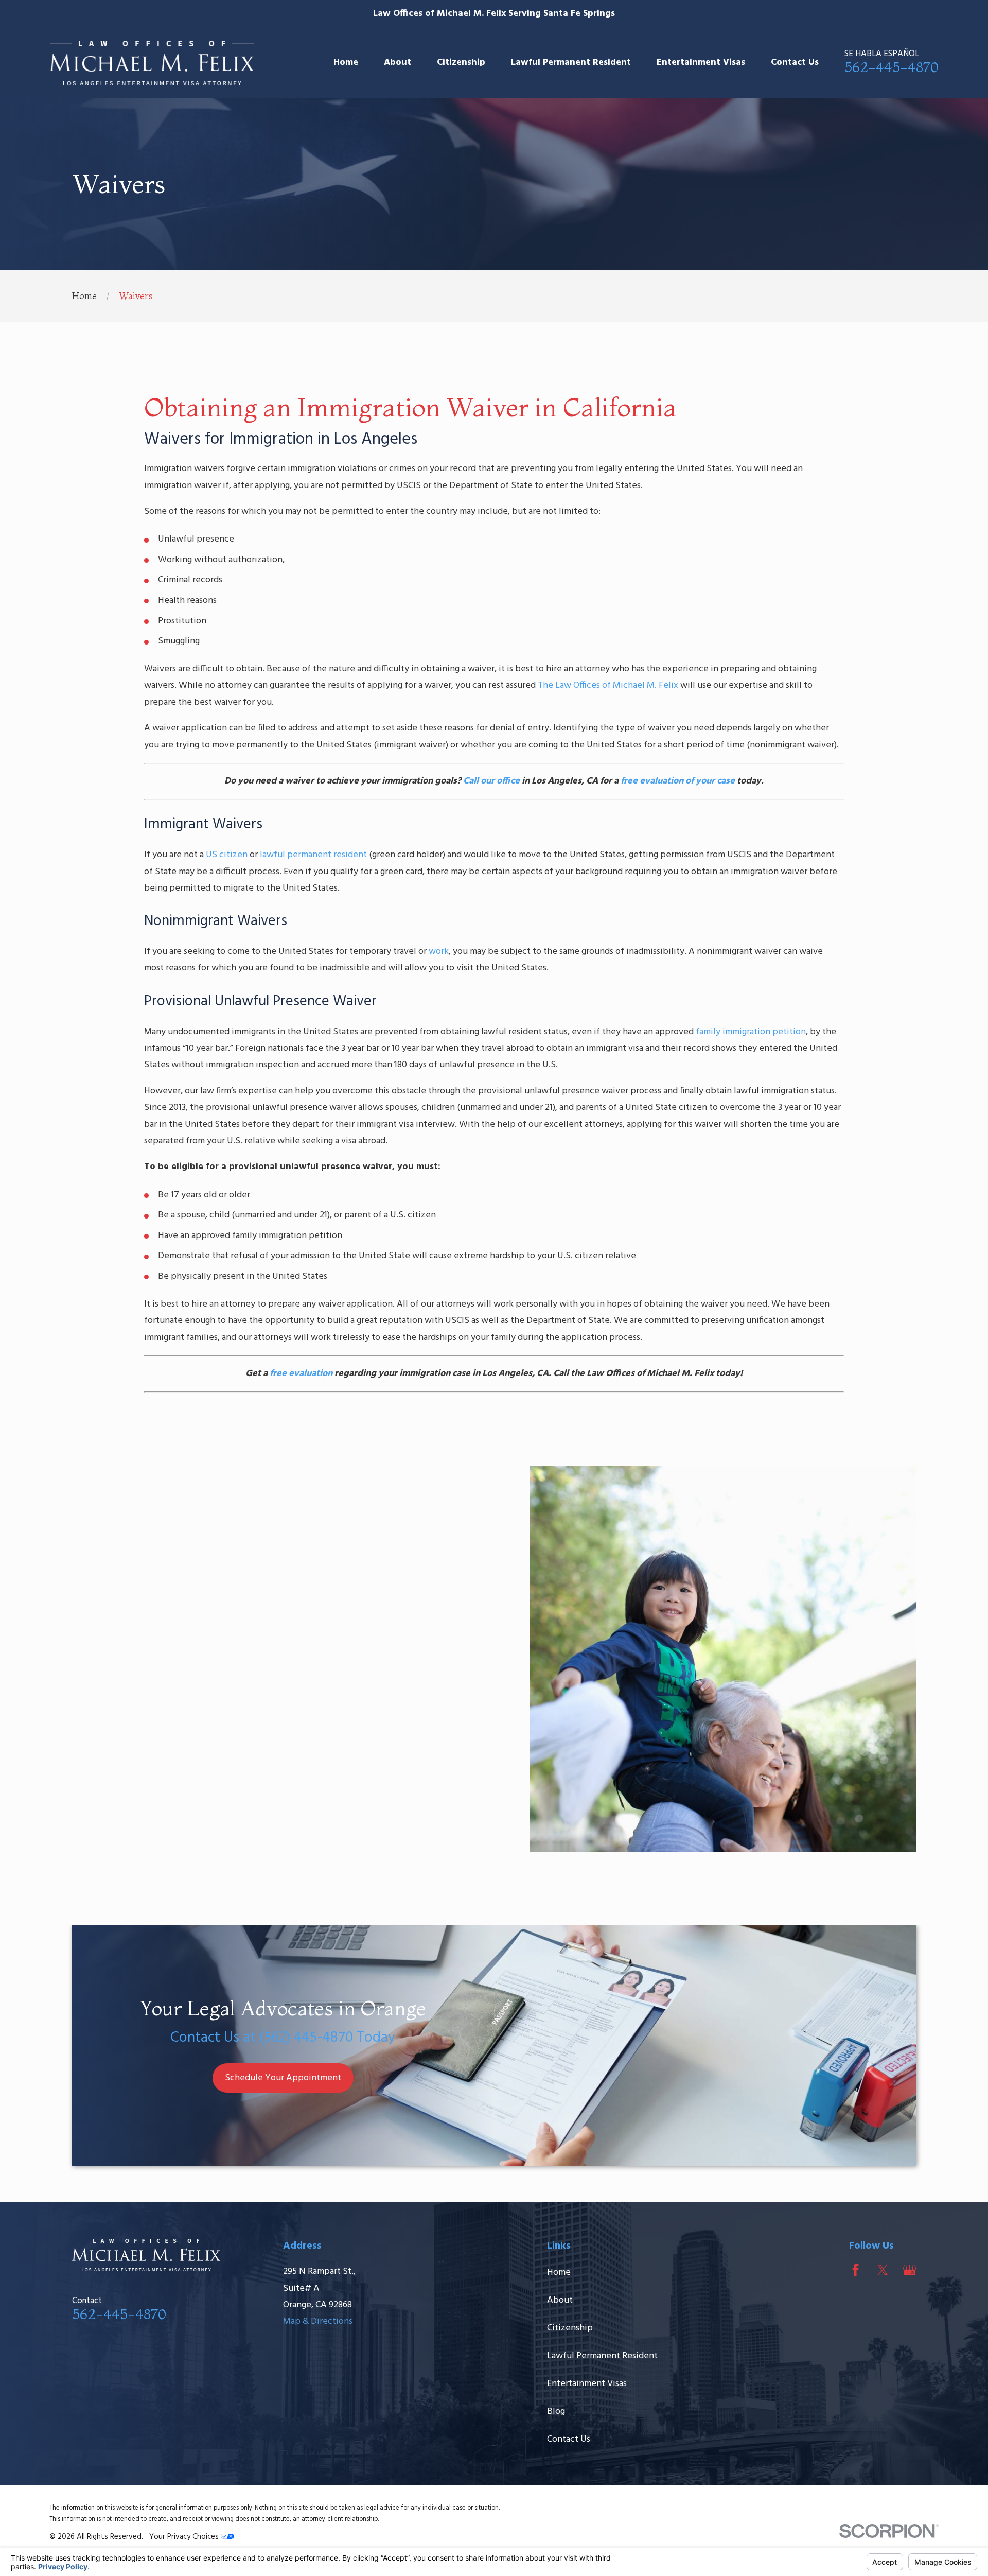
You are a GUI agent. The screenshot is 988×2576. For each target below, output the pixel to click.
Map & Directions (318, 2321)
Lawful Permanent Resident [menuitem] (571, 63)
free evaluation (301, 1374)
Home (559, 2273)
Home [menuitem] (346, 63)
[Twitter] (883, 2270)
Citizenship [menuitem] (461, 63)
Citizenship (570, 2328)
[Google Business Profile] (910, 2270)
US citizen (227, 855)
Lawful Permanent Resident (602, 2356)
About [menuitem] (398, 63)
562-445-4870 (892, 67)
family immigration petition (751, 1032)
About (560, 2300)
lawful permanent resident (313, 855)
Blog (556, 2412)
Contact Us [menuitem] (795, 63)
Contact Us (569, 2439)
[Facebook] (855, 2270)
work (439, 952)
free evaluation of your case (678, 781)
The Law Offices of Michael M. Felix (608, 685)
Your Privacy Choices (185, 2537)
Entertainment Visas (587, 2384)
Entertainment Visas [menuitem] (701, 63)
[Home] (152, 63)
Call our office (491, 781)
